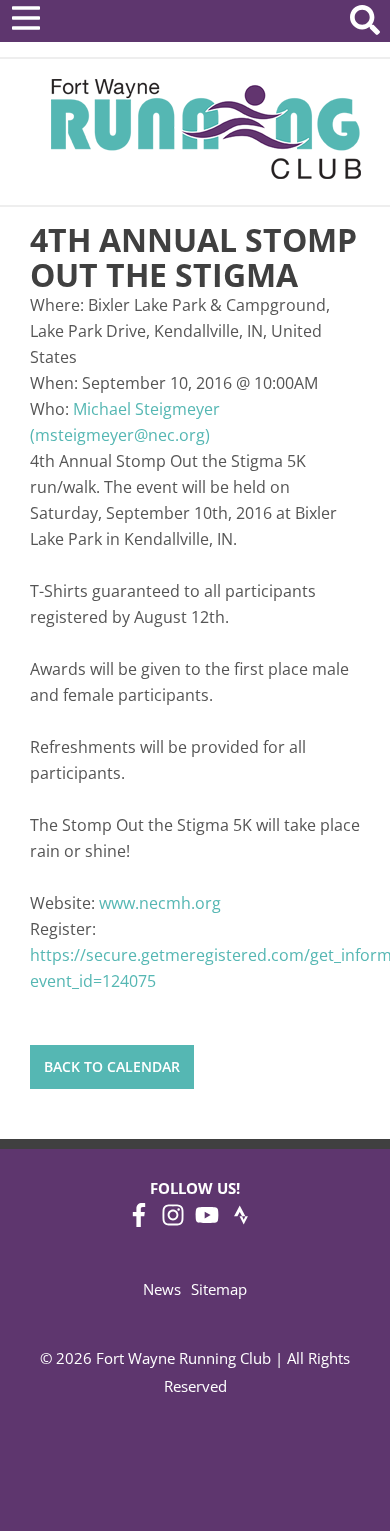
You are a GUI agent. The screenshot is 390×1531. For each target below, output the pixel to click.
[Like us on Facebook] (139, 1221)
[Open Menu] (26, 18)
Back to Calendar (112, 1066)
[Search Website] (365, 23)
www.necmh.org (160, 903)
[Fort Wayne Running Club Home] (205, 128)
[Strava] (241, 1221)
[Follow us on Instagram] (173, 1221)
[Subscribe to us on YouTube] (207, 1221)
